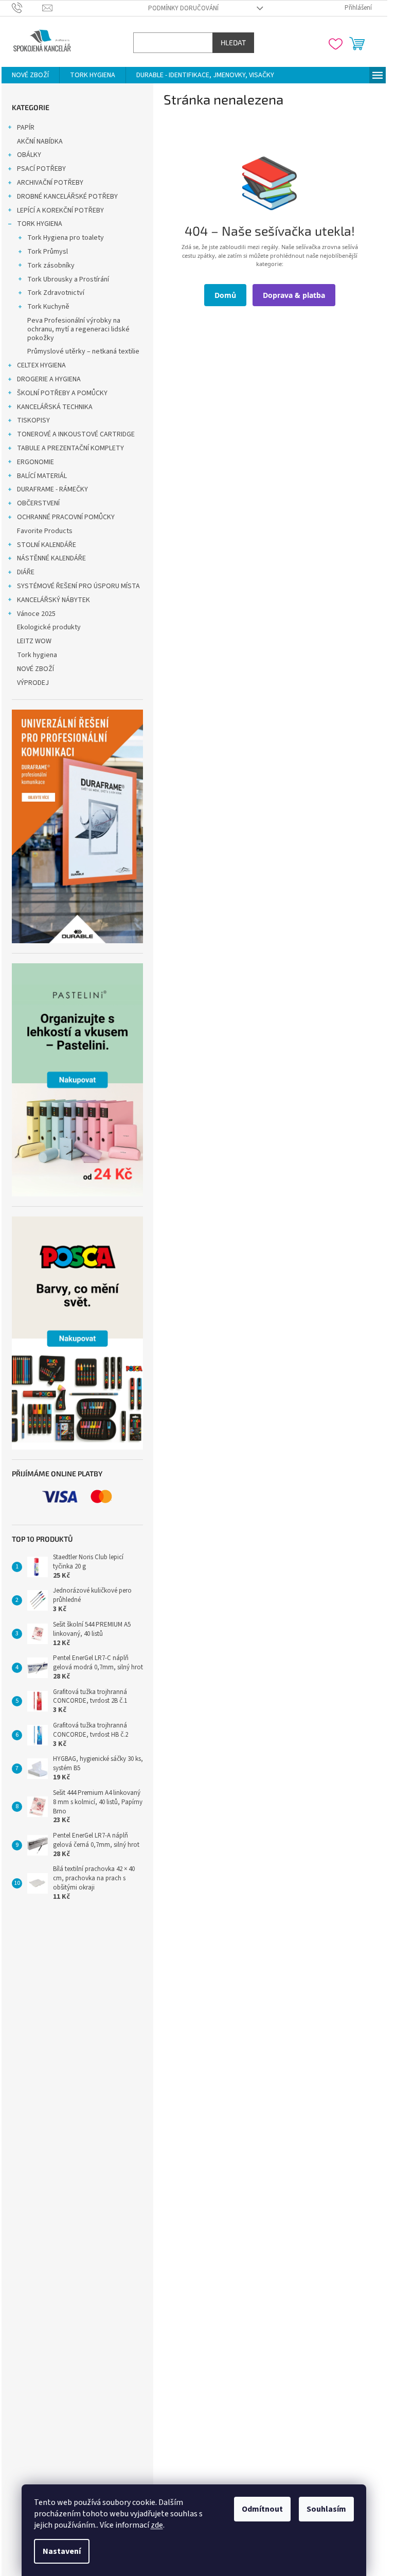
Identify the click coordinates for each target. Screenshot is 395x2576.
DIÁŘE (26, 572)
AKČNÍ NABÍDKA (40, 142)
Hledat (233, 42)
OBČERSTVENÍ (38, 503)
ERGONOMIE (35, 462)
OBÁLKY (29, 155)
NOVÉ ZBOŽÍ (35, 669)
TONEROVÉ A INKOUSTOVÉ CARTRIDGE (76, 434)
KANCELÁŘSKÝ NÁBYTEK (53, 600)
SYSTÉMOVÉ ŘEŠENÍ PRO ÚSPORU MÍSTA (78, 586)
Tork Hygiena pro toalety (66, 238)
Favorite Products (45, 531)
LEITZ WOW (34, 641)
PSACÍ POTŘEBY (41, 169)
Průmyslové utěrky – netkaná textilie (83, 351)
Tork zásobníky (51, 266)
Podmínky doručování (183, 8)
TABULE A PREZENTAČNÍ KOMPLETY (70, 448)
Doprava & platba (294, 295)
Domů (225, 295)
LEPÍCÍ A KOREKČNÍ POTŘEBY (60, 210)
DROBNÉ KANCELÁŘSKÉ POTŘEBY (67, 197)
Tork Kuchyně (48, 307)
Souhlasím (326, 2509)
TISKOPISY (33, 420)
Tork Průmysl (48, 252)
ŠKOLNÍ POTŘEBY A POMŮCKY (62, 393)
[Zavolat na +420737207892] (27, 8)
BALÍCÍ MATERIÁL (42, 476)
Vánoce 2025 (36, 614)
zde (157, 2525)
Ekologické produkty (49, 627)
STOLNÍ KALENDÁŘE (47, 545)
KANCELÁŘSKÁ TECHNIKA (55, 407)
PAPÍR (26, 128)
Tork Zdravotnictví (56, 293)
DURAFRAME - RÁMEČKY (52, 489)
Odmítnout (262, 2509)
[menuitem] (30, 75)
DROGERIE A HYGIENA (49, 379)
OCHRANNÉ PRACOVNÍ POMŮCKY (66, 517)
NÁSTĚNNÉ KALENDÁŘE (51, 558)
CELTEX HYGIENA (41, 365)
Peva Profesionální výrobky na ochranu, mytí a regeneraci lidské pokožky (78, 329)
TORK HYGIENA (40, 224)
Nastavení (62, 2551)
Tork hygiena (37, 655)
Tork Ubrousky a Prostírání (68, 279)
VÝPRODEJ (33, 683)
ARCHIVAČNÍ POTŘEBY (50, 183)
